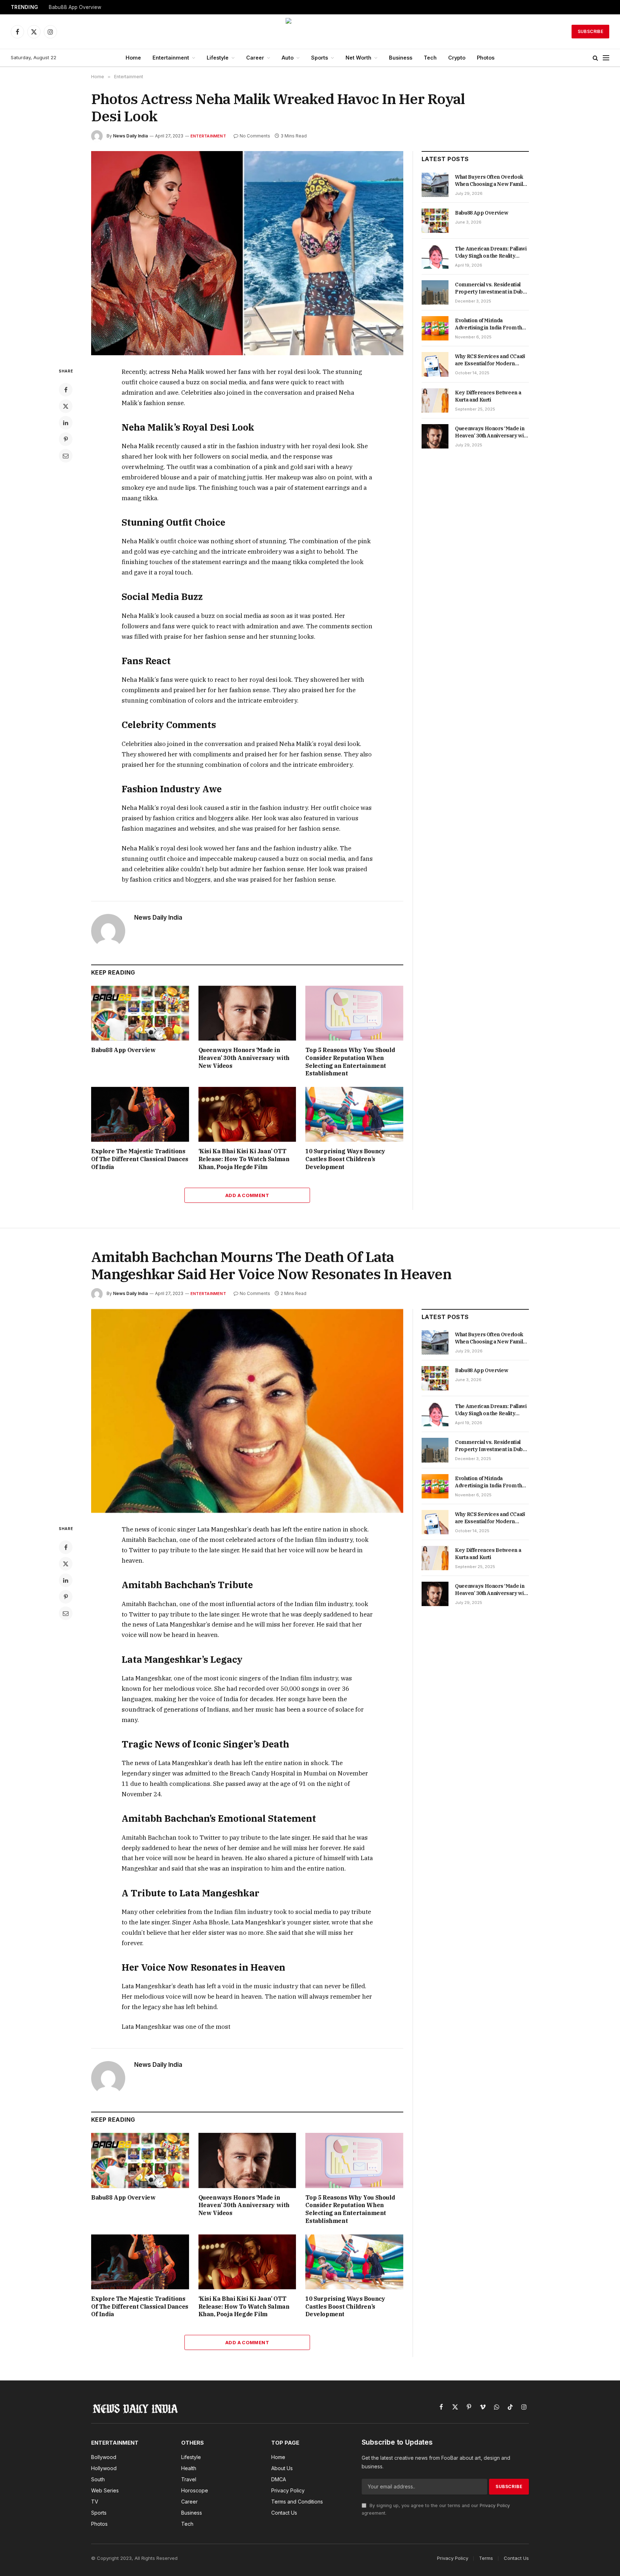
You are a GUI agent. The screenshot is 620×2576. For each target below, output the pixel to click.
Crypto (457, 58)
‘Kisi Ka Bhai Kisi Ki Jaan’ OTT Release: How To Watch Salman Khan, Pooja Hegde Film (244, 1159)
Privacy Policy (495, 2505)
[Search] (595, 58)
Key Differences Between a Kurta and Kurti (488, 396)
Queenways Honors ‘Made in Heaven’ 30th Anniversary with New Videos (244, 1058)
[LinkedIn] (66, 423)
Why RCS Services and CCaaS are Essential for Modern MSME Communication (490, 360)
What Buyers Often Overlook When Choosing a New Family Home (490, 181)
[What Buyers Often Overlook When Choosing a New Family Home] (435, 185)
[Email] (66, 456)
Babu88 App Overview (75, 7)
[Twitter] (66, 406)
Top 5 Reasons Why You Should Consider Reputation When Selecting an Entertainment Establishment (350, 1062)
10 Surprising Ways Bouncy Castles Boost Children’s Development (345, 1159)
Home (133, 58)
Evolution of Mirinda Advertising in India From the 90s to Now (490, 324)
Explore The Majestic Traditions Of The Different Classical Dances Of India (140, 1159)
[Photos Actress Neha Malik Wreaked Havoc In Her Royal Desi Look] (247, 253)
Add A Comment (247, 1195)
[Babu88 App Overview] (140, 1013)
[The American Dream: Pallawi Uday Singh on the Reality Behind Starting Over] (435, 257)
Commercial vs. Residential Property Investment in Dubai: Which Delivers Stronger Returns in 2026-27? (492, 288)
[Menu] (606, 58)
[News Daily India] (310, 32)
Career (255, 58)
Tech (430, 58)
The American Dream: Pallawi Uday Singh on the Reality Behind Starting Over (491, 252)
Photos (486, 58)
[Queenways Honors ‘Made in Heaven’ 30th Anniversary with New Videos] (247, 1013)
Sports (320, 58)
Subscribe (590, 31)
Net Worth (358, 58)
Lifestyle (218, 58)
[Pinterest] (66, 439)
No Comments (255, 136)
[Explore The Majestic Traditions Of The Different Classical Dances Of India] (140, 1114)
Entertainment (171, 58)
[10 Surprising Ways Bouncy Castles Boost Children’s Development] (354, 1114)
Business (401, 58)
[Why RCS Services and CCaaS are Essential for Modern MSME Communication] (435, 364)
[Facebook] (66, 390)
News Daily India (130, 136)
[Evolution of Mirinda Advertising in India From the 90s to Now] (435, 328)
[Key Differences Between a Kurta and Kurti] (435, 400)
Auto (288, 58)
